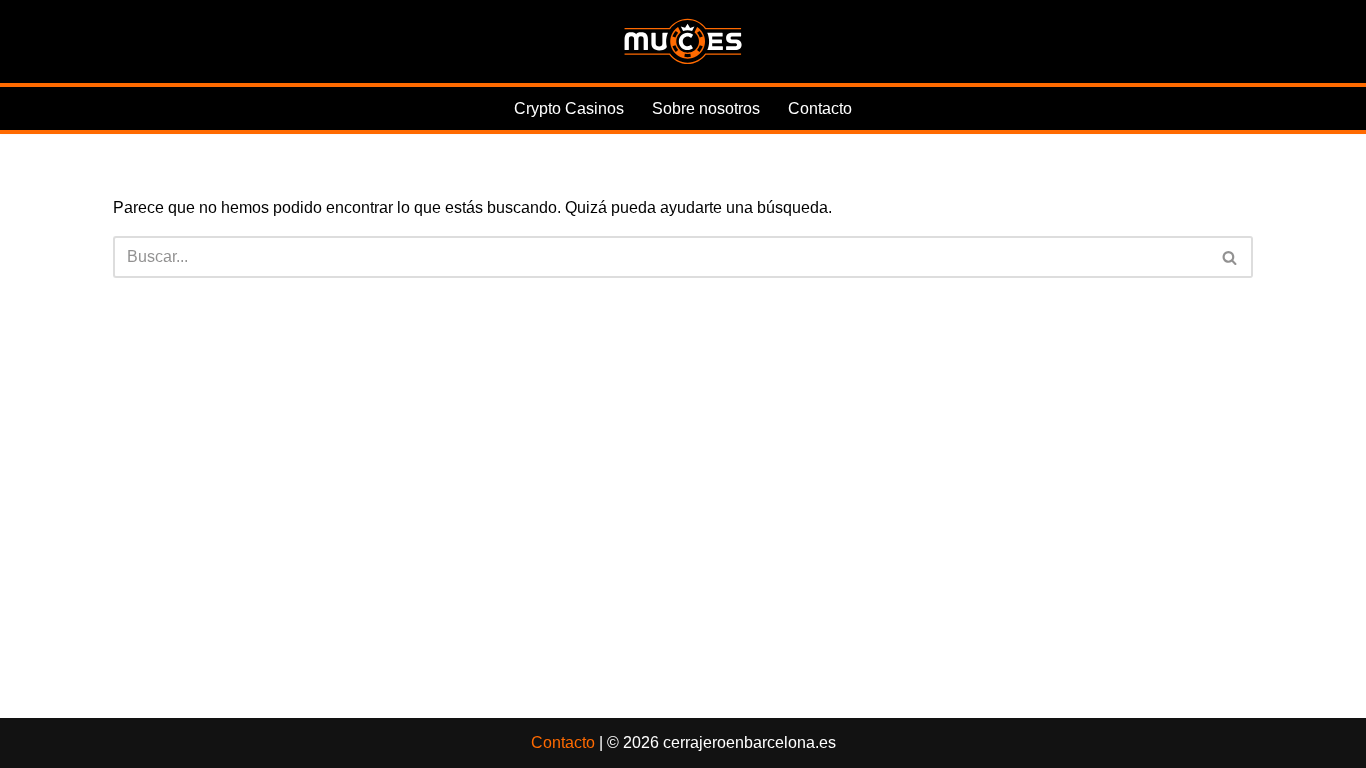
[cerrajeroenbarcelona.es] (683, 41)
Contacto (820, 108)
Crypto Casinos (569, 108)
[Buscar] (1230, 257)
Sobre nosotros (706, 108)
